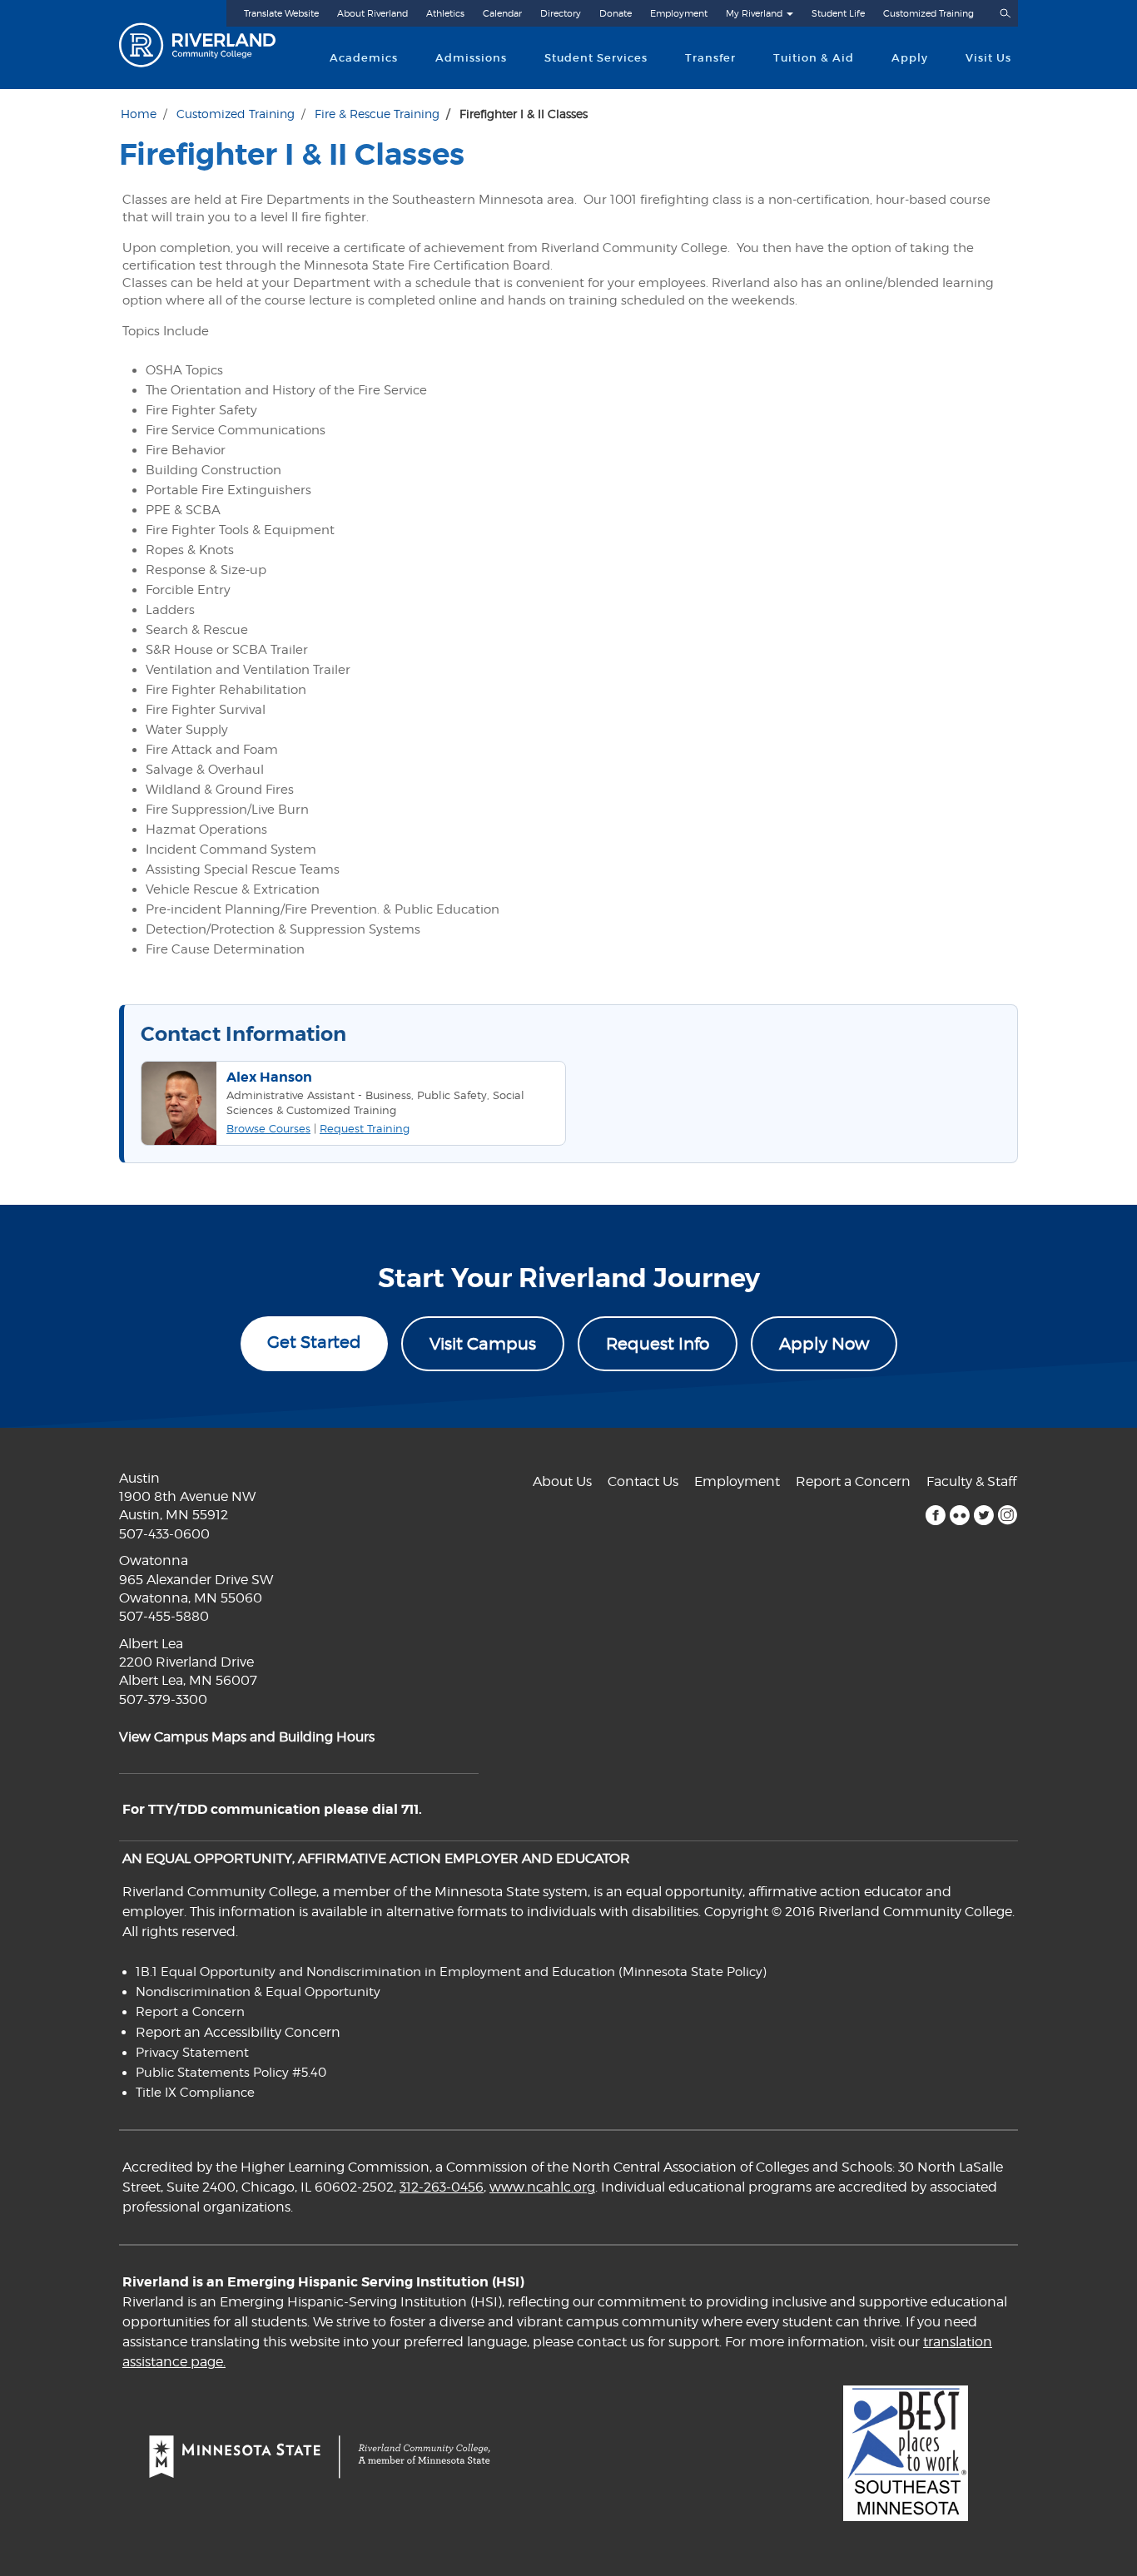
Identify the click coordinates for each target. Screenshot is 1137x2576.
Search (1005, 13)
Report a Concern (853, 1481)
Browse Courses (268, 1128)
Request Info (658, 1344)
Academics (364, 58)
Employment (679, 13)
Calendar (502, 13)
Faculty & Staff (971, 1481)
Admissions (471, 58)
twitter (983, 1515)
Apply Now (824, 1344)
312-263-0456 (442, 2187)
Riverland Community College (211, 45)
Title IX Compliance (195, 2093)
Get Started (314, 1342)
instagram (1008, 1515)
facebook (935, 1515)
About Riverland (372, 13)
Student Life (838, 13)
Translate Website (281, 13)
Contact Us (643, 1481)
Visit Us (988, 58)
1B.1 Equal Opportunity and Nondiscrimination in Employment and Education (375, 1972)
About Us (562, 1481)
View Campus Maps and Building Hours (247, 1737)
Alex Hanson (269, 1077)
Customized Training (928, 13)
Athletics (445, 13)
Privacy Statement (192, 2053)
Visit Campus (483, 1344)
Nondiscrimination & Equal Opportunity (258, 1992)
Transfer (710, 58)
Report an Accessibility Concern (238, 2032)
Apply (910, 58)
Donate (616, 13)
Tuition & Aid (814, 58)
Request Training (365, 1128)
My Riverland (754, 13)
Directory (561, 13)
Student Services (596, 58)
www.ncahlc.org (542, 2187)
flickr (959, 1515)
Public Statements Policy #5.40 (231, 2073)
